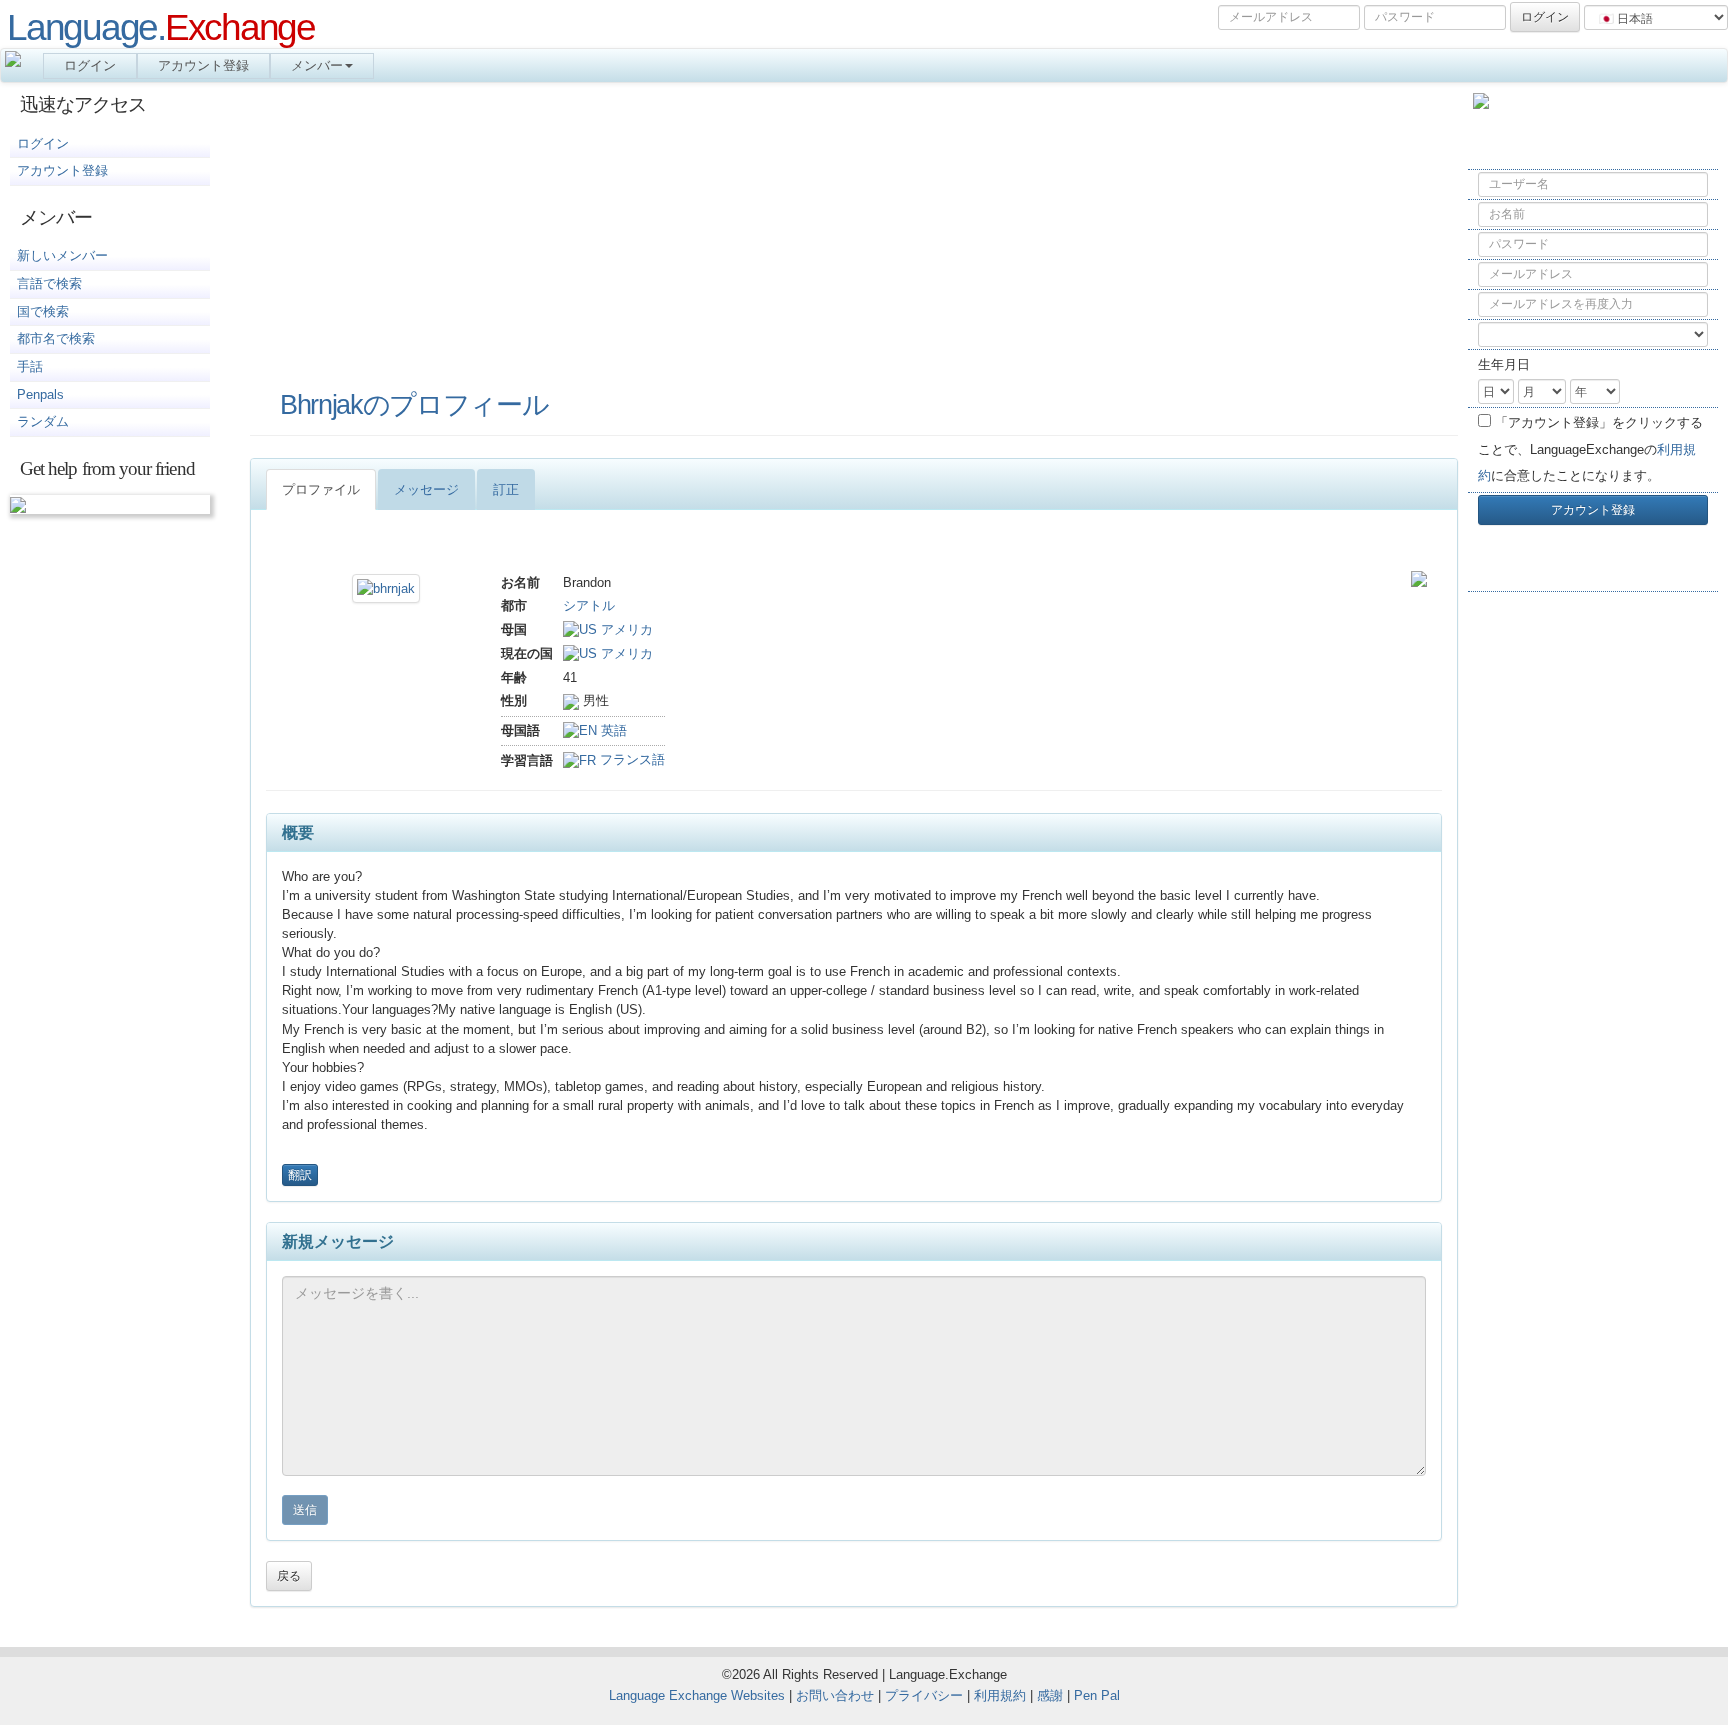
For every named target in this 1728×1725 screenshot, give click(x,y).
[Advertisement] (1593, 924)
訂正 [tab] (506, 489)
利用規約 (1000, 1695)
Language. (161, 27)
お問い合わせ (835, 1695)
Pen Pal (1097, 1695)
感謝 (1050, 1695)
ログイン (90, 65)
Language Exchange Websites (697, 1695)
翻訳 (300, 1175)
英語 (612, 730)
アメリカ (625, 629)
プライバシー (924, 1695)
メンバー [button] (317, 65)
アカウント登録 (203, 65)
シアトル (589, 605)
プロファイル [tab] (321, 489)
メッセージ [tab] (426, 489)
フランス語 (630, 759)
